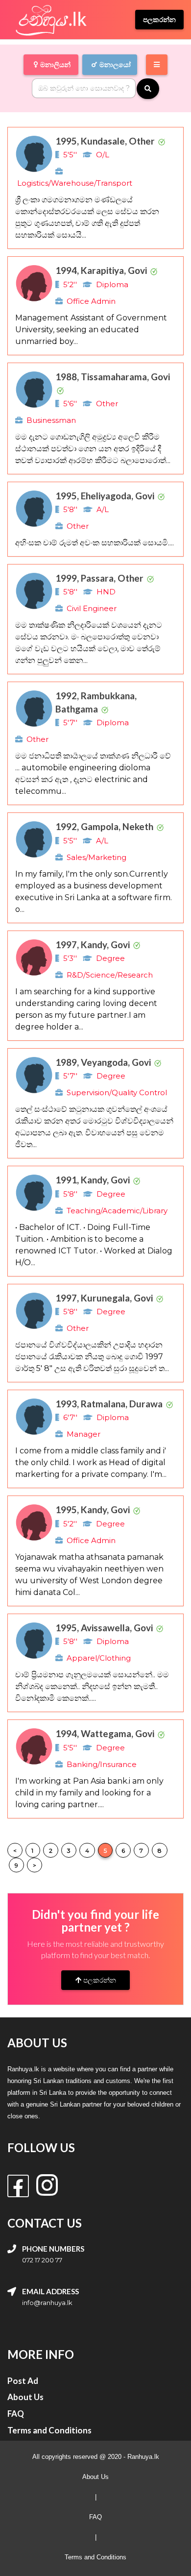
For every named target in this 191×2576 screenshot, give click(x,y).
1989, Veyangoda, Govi (104, 1062)
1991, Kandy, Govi (94, 1180)
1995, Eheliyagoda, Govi (106, 496)
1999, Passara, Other (100, 578)
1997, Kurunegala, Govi (105, 1298)
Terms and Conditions (95, 2557)
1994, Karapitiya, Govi (102, 270)
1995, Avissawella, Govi (105, 1628)
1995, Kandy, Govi (94, 1509)
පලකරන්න (99, 1980)
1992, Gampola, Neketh (105, 826)
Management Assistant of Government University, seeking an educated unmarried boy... (91, 330)
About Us (95, 2477)
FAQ (95, 2517)
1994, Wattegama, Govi (106, 1733)
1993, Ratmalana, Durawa (110, 1404)
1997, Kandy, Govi (94, 945)
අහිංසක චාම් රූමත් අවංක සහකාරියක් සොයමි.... (95, 543)
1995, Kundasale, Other (106, 141)
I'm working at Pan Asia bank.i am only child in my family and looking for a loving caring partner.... (89, 1793)
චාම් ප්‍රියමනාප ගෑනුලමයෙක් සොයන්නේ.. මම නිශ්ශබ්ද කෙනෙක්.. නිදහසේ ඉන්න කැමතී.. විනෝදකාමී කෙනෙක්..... (92, 1686)
